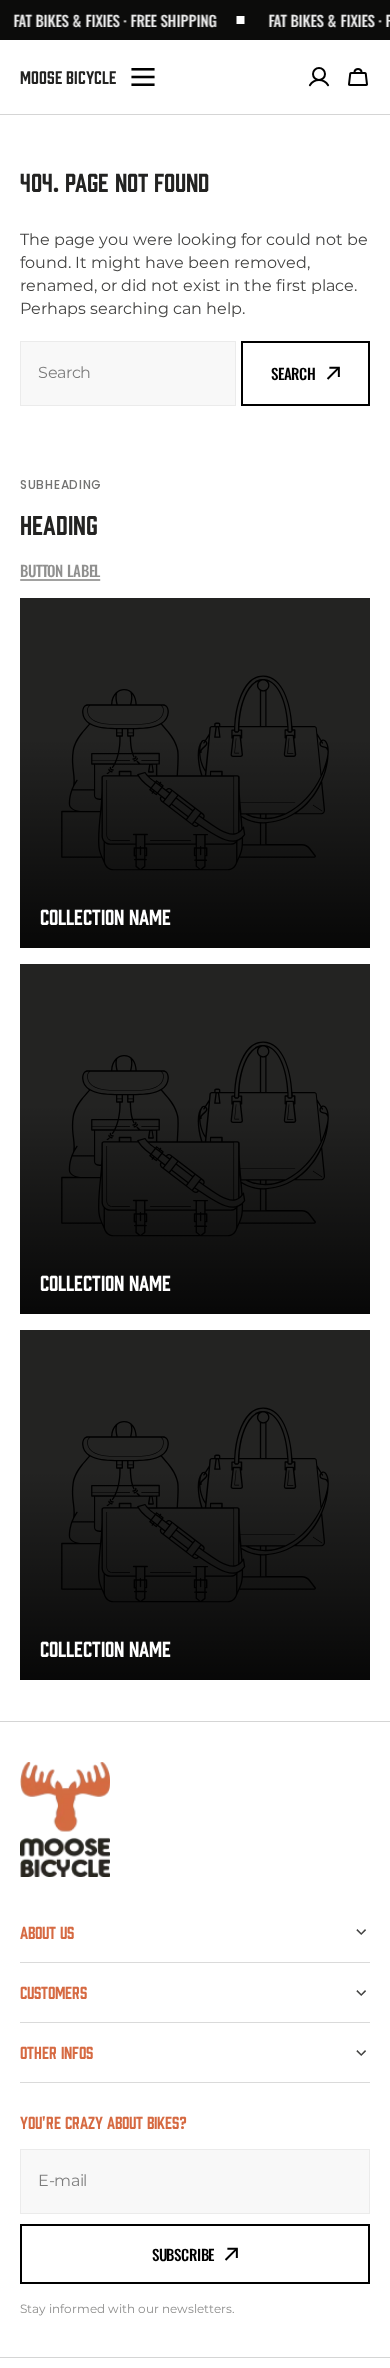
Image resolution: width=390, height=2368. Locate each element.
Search (293, 373)
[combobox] (128, 373)
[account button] (319, 77)
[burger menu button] (143, 77)
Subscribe (183, 2254)
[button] (358, 77)
